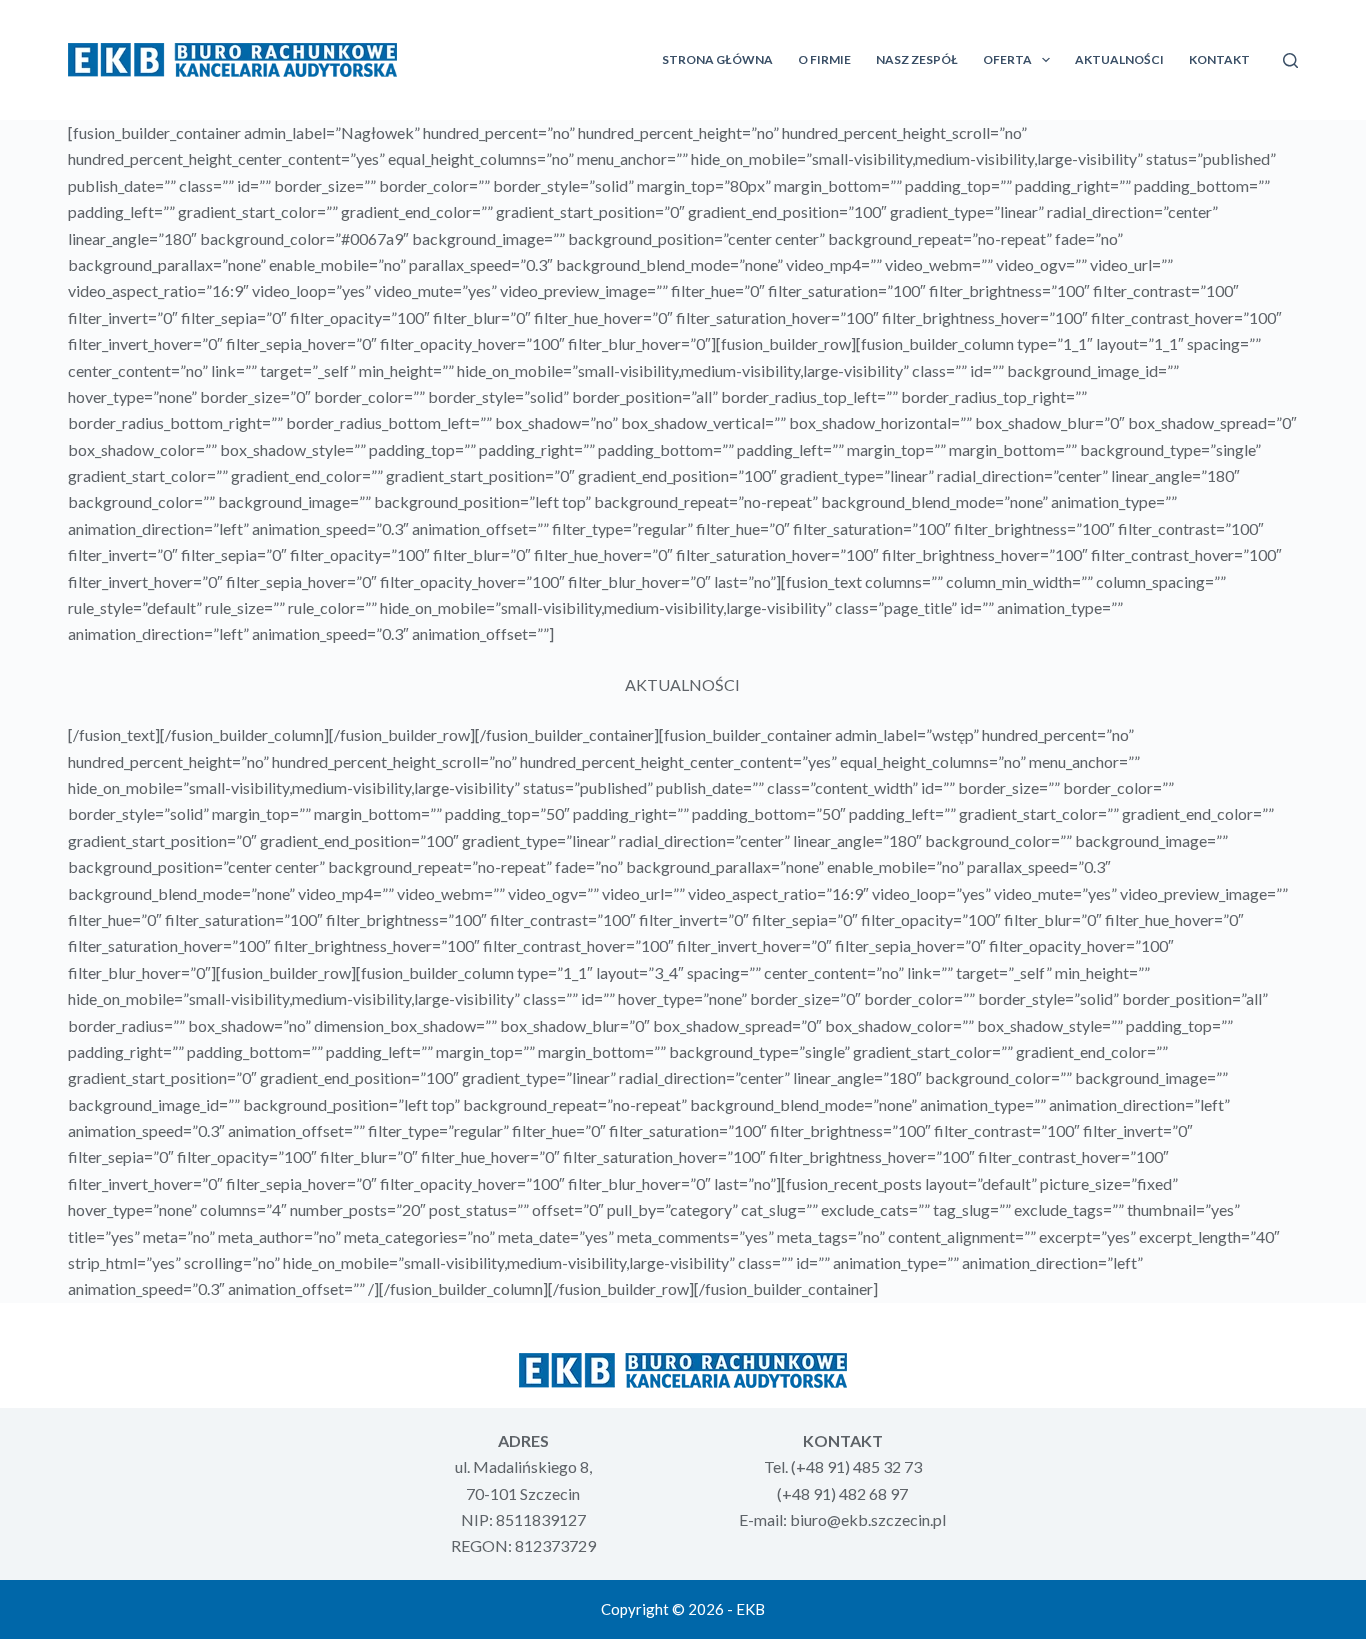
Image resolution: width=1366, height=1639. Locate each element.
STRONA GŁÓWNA (717, 59)
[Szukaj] (1290, 60)
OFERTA (1007, 59)
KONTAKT (1219, 59)
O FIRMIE (824, 59)
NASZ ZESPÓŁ (917, 59)
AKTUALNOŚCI (1119, 59)
